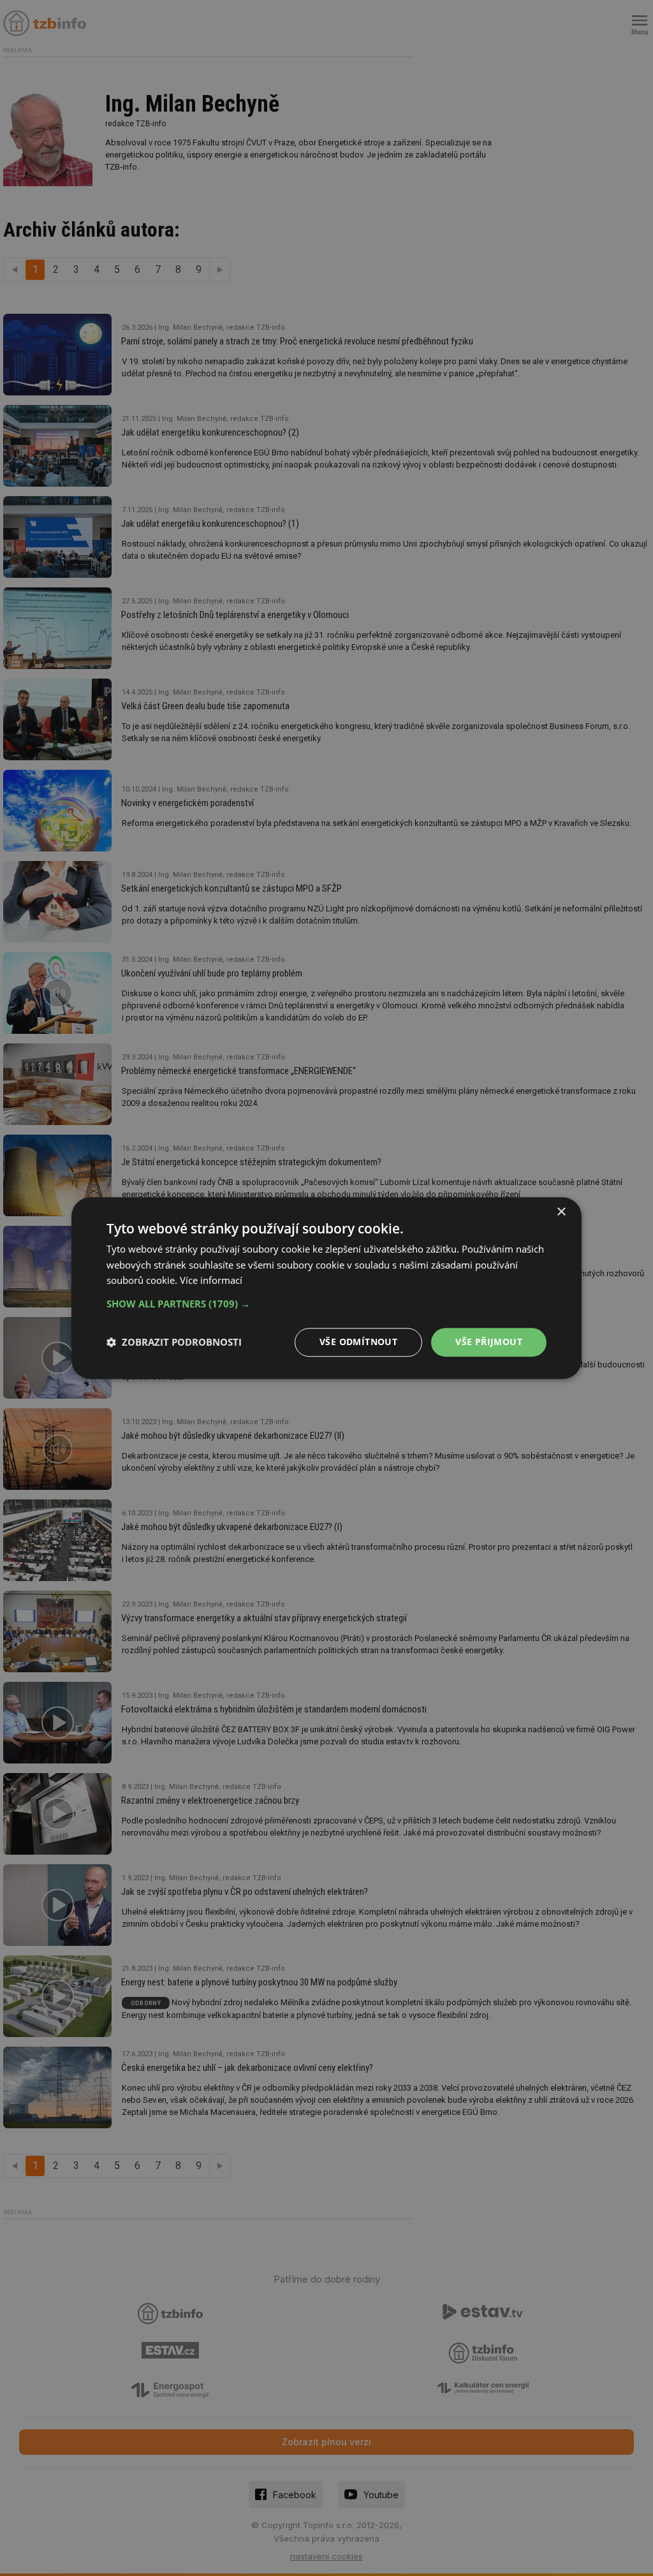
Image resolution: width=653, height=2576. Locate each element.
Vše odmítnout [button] (358, 1342)
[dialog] (326, 1288)
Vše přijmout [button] (489, 1342)
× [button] (561, 1212)
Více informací (211, 1281)
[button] (326, 1304)
